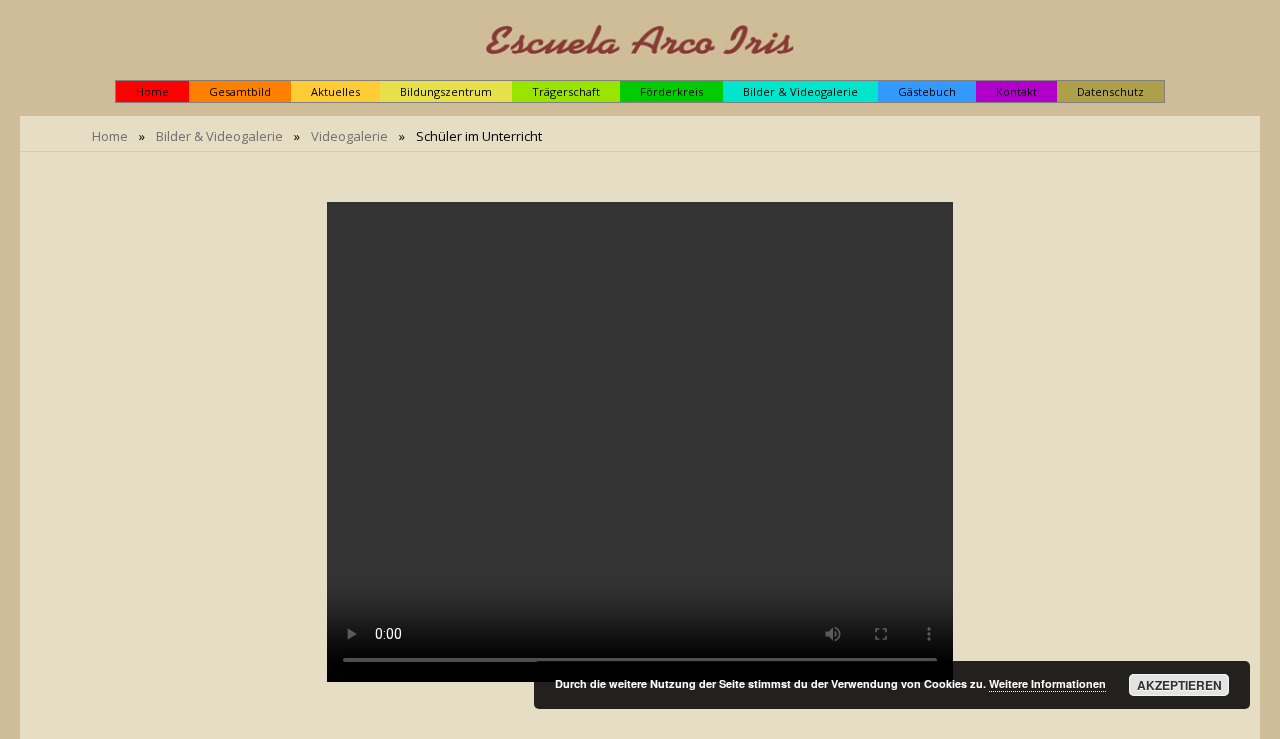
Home (110, 136)
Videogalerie (349, 136)
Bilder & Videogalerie (219, 136)
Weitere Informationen (1047, 683)
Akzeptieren (1179, 685)
